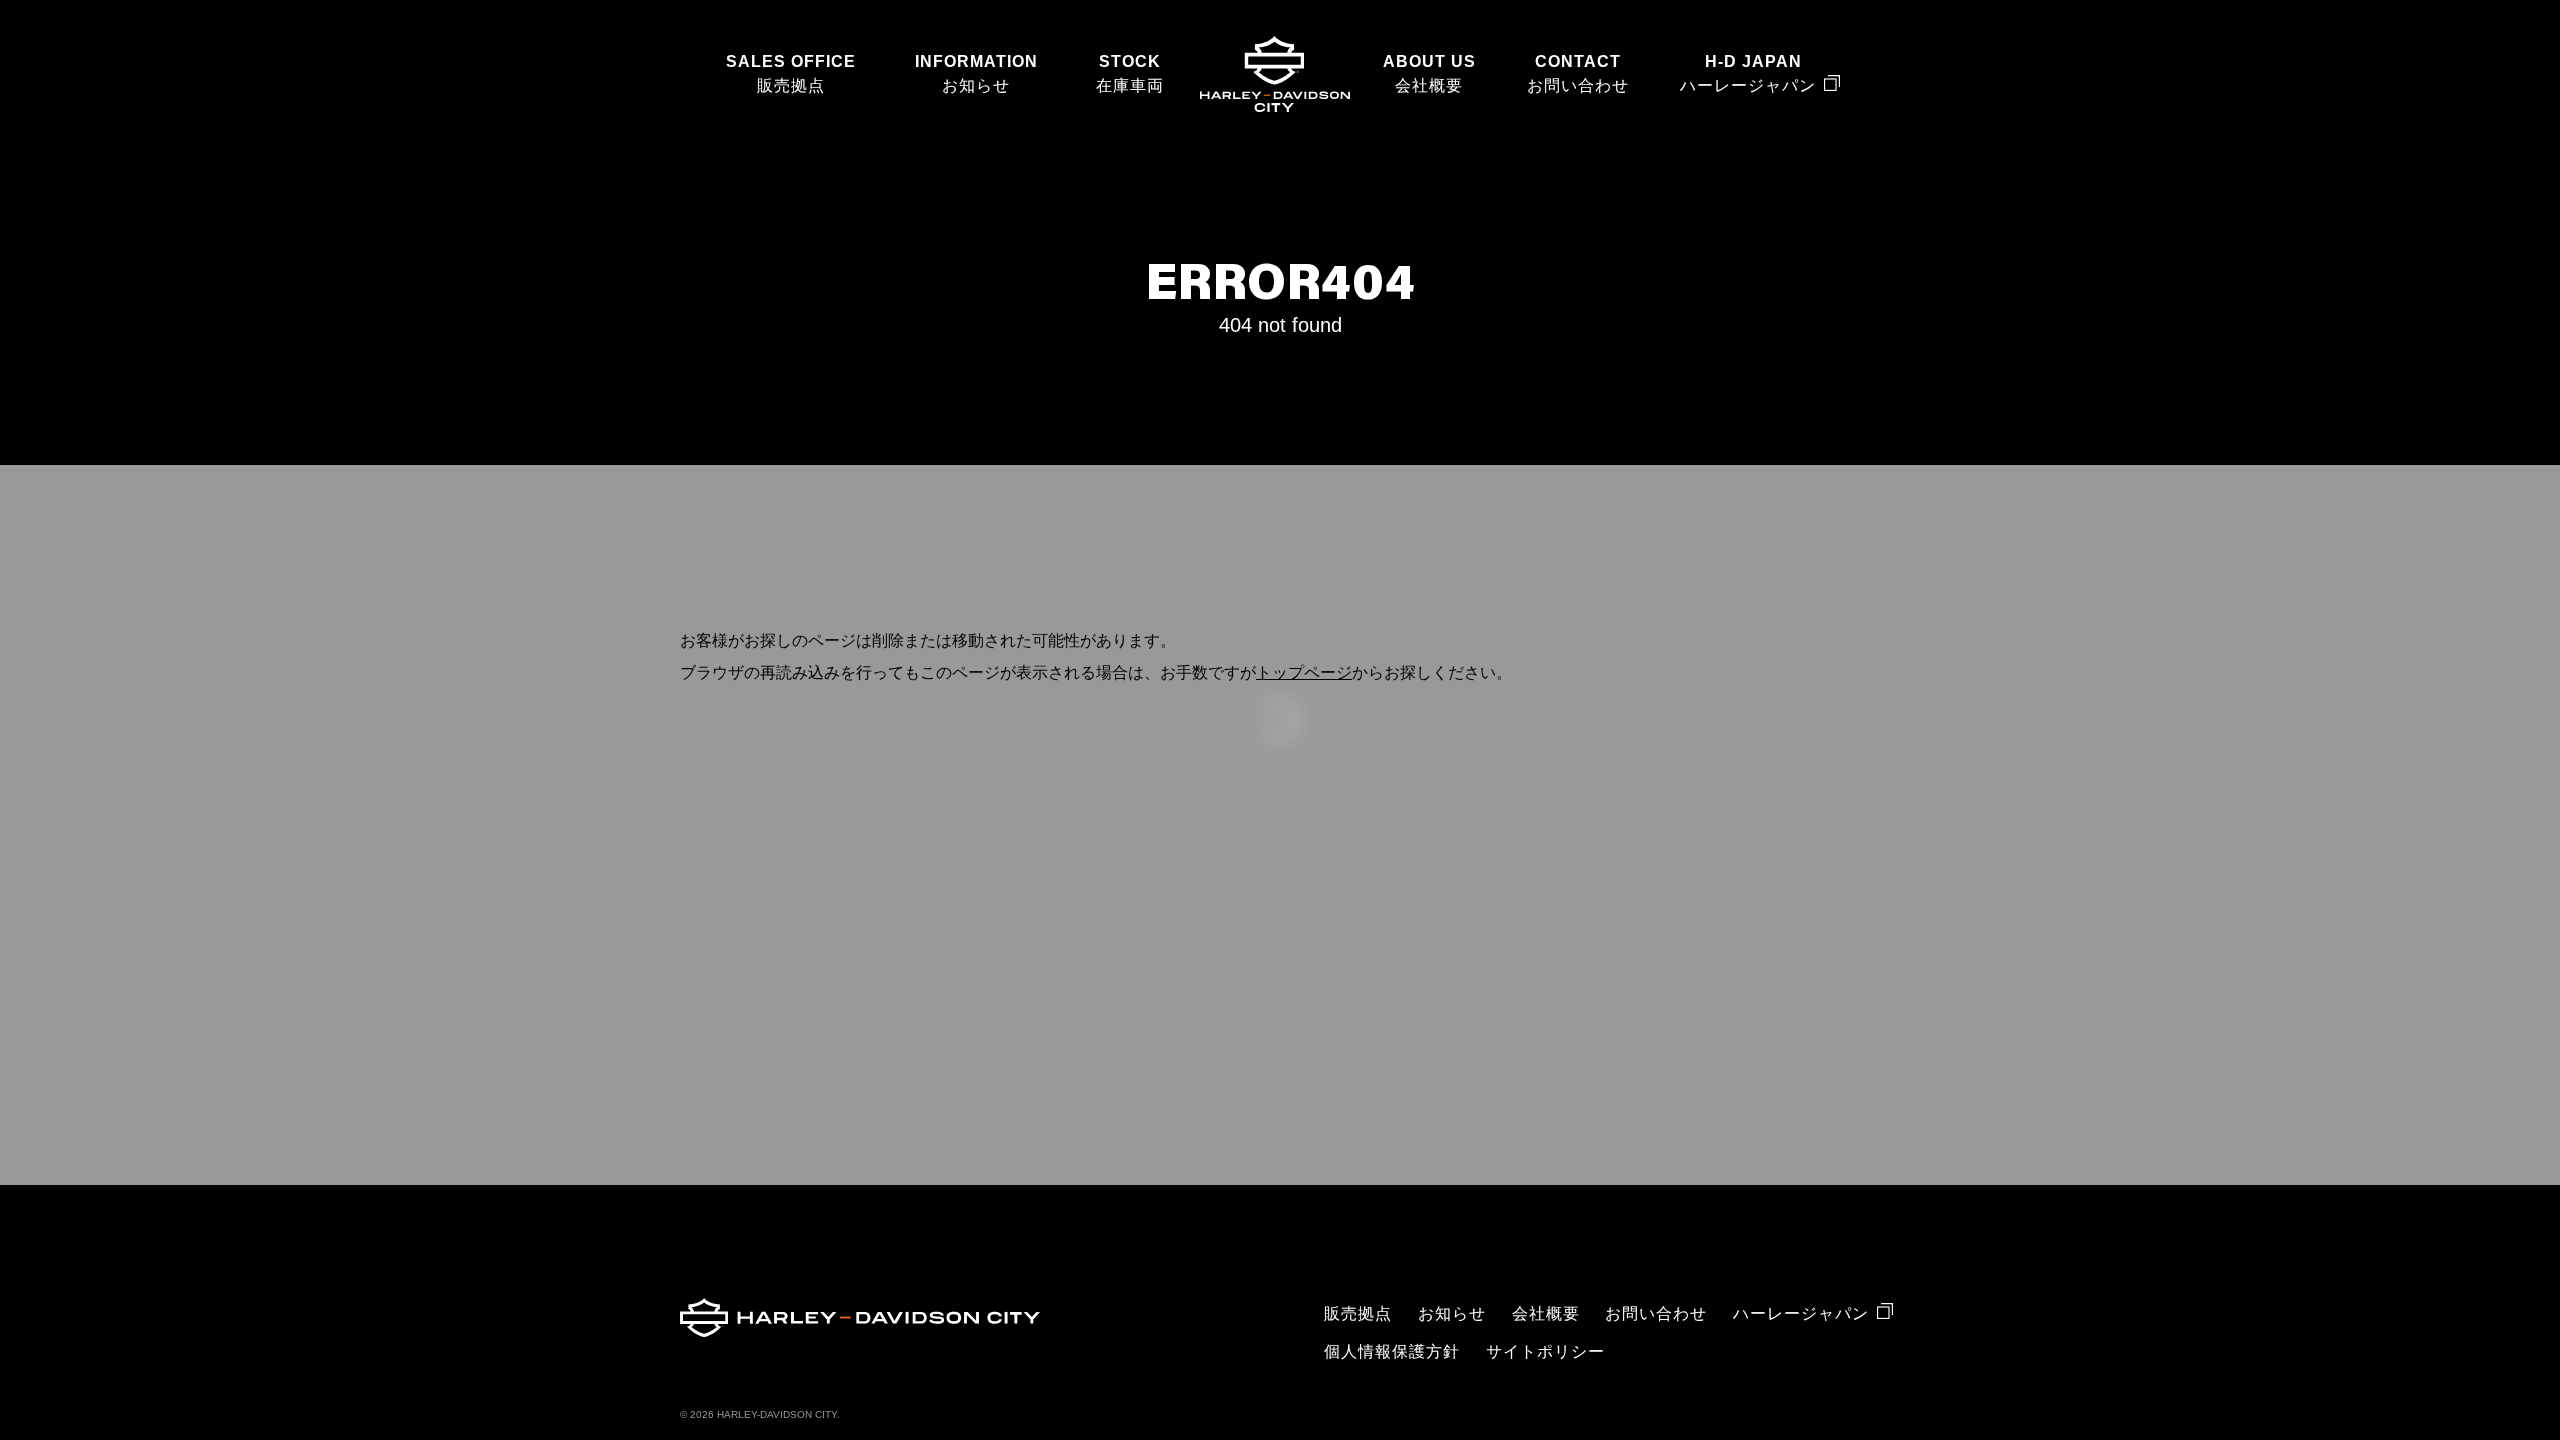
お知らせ (976, 85)
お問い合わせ (1578, 85)
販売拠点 (791, 85)
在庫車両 (1130, 85)
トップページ (1304, 672)
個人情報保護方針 (1392, 1351)
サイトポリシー (1545, 1351)
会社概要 (1429, 85)
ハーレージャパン (1748, 85)
